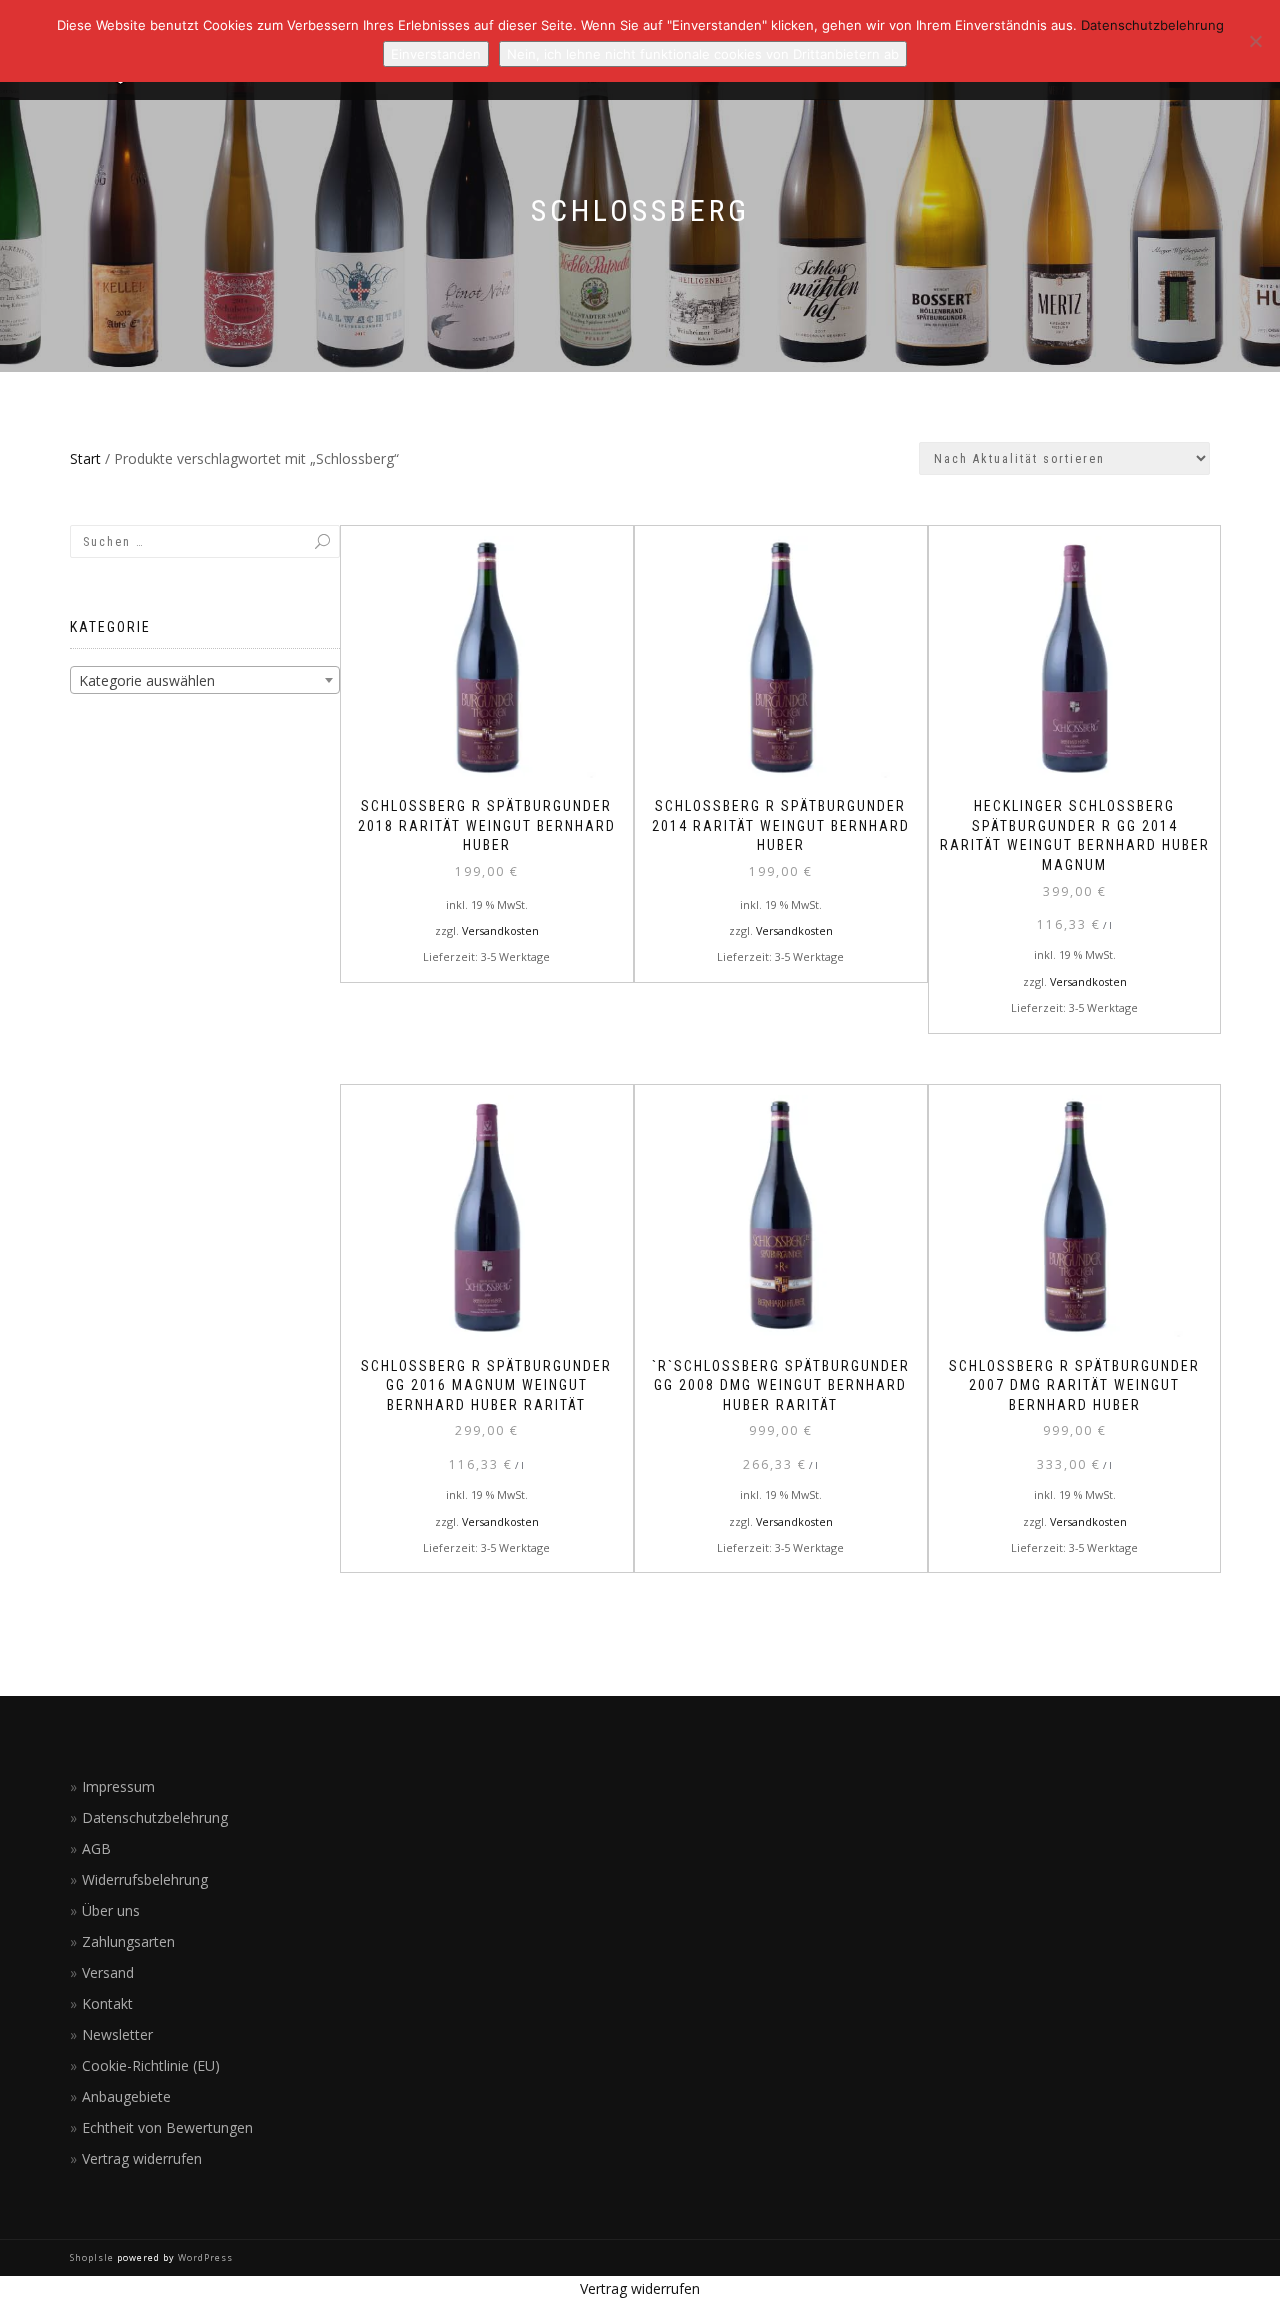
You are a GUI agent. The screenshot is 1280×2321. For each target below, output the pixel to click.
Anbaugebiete (126, 2096)
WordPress (204, 2257)
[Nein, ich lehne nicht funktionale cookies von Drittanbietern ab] (1255, 41)
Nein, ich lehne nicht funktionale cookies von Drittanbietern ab (703, 54)
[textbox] (205, 681)
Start (85, 458)
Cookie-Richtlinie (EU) (151, 2065)
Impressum (118, 1786)
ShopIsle (93, 2257)
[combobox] (205, 680)
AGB (96, 1848)
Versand (108, 1972)
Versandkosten (500, 930)
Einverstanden (436, 54)
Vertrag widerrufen (142, 2158)
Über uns (111, 1910)
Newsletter (117, 2034)
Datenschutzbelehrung (155, 1817)
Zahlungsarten (128, 1941)
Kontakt (107, 2003)
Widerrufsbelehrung (145, 1879)
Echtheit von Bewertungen (167, 2127)
